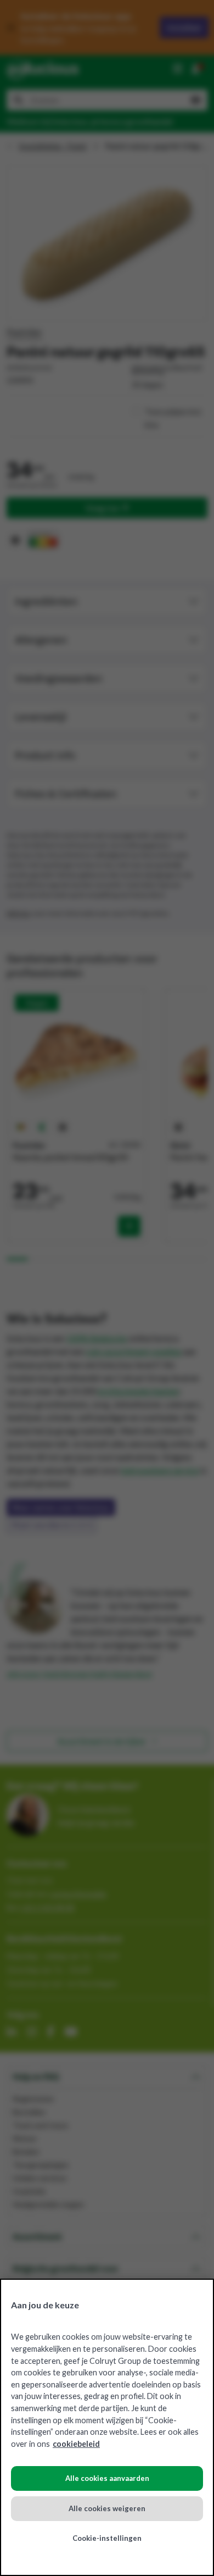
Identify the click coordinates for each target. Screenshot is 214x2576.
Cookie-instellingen (107, 2538)
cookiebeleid (76, 2444)
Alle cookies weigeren (107, 2508)
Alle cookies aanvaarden (107, 2478)
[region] (107, 2427)
